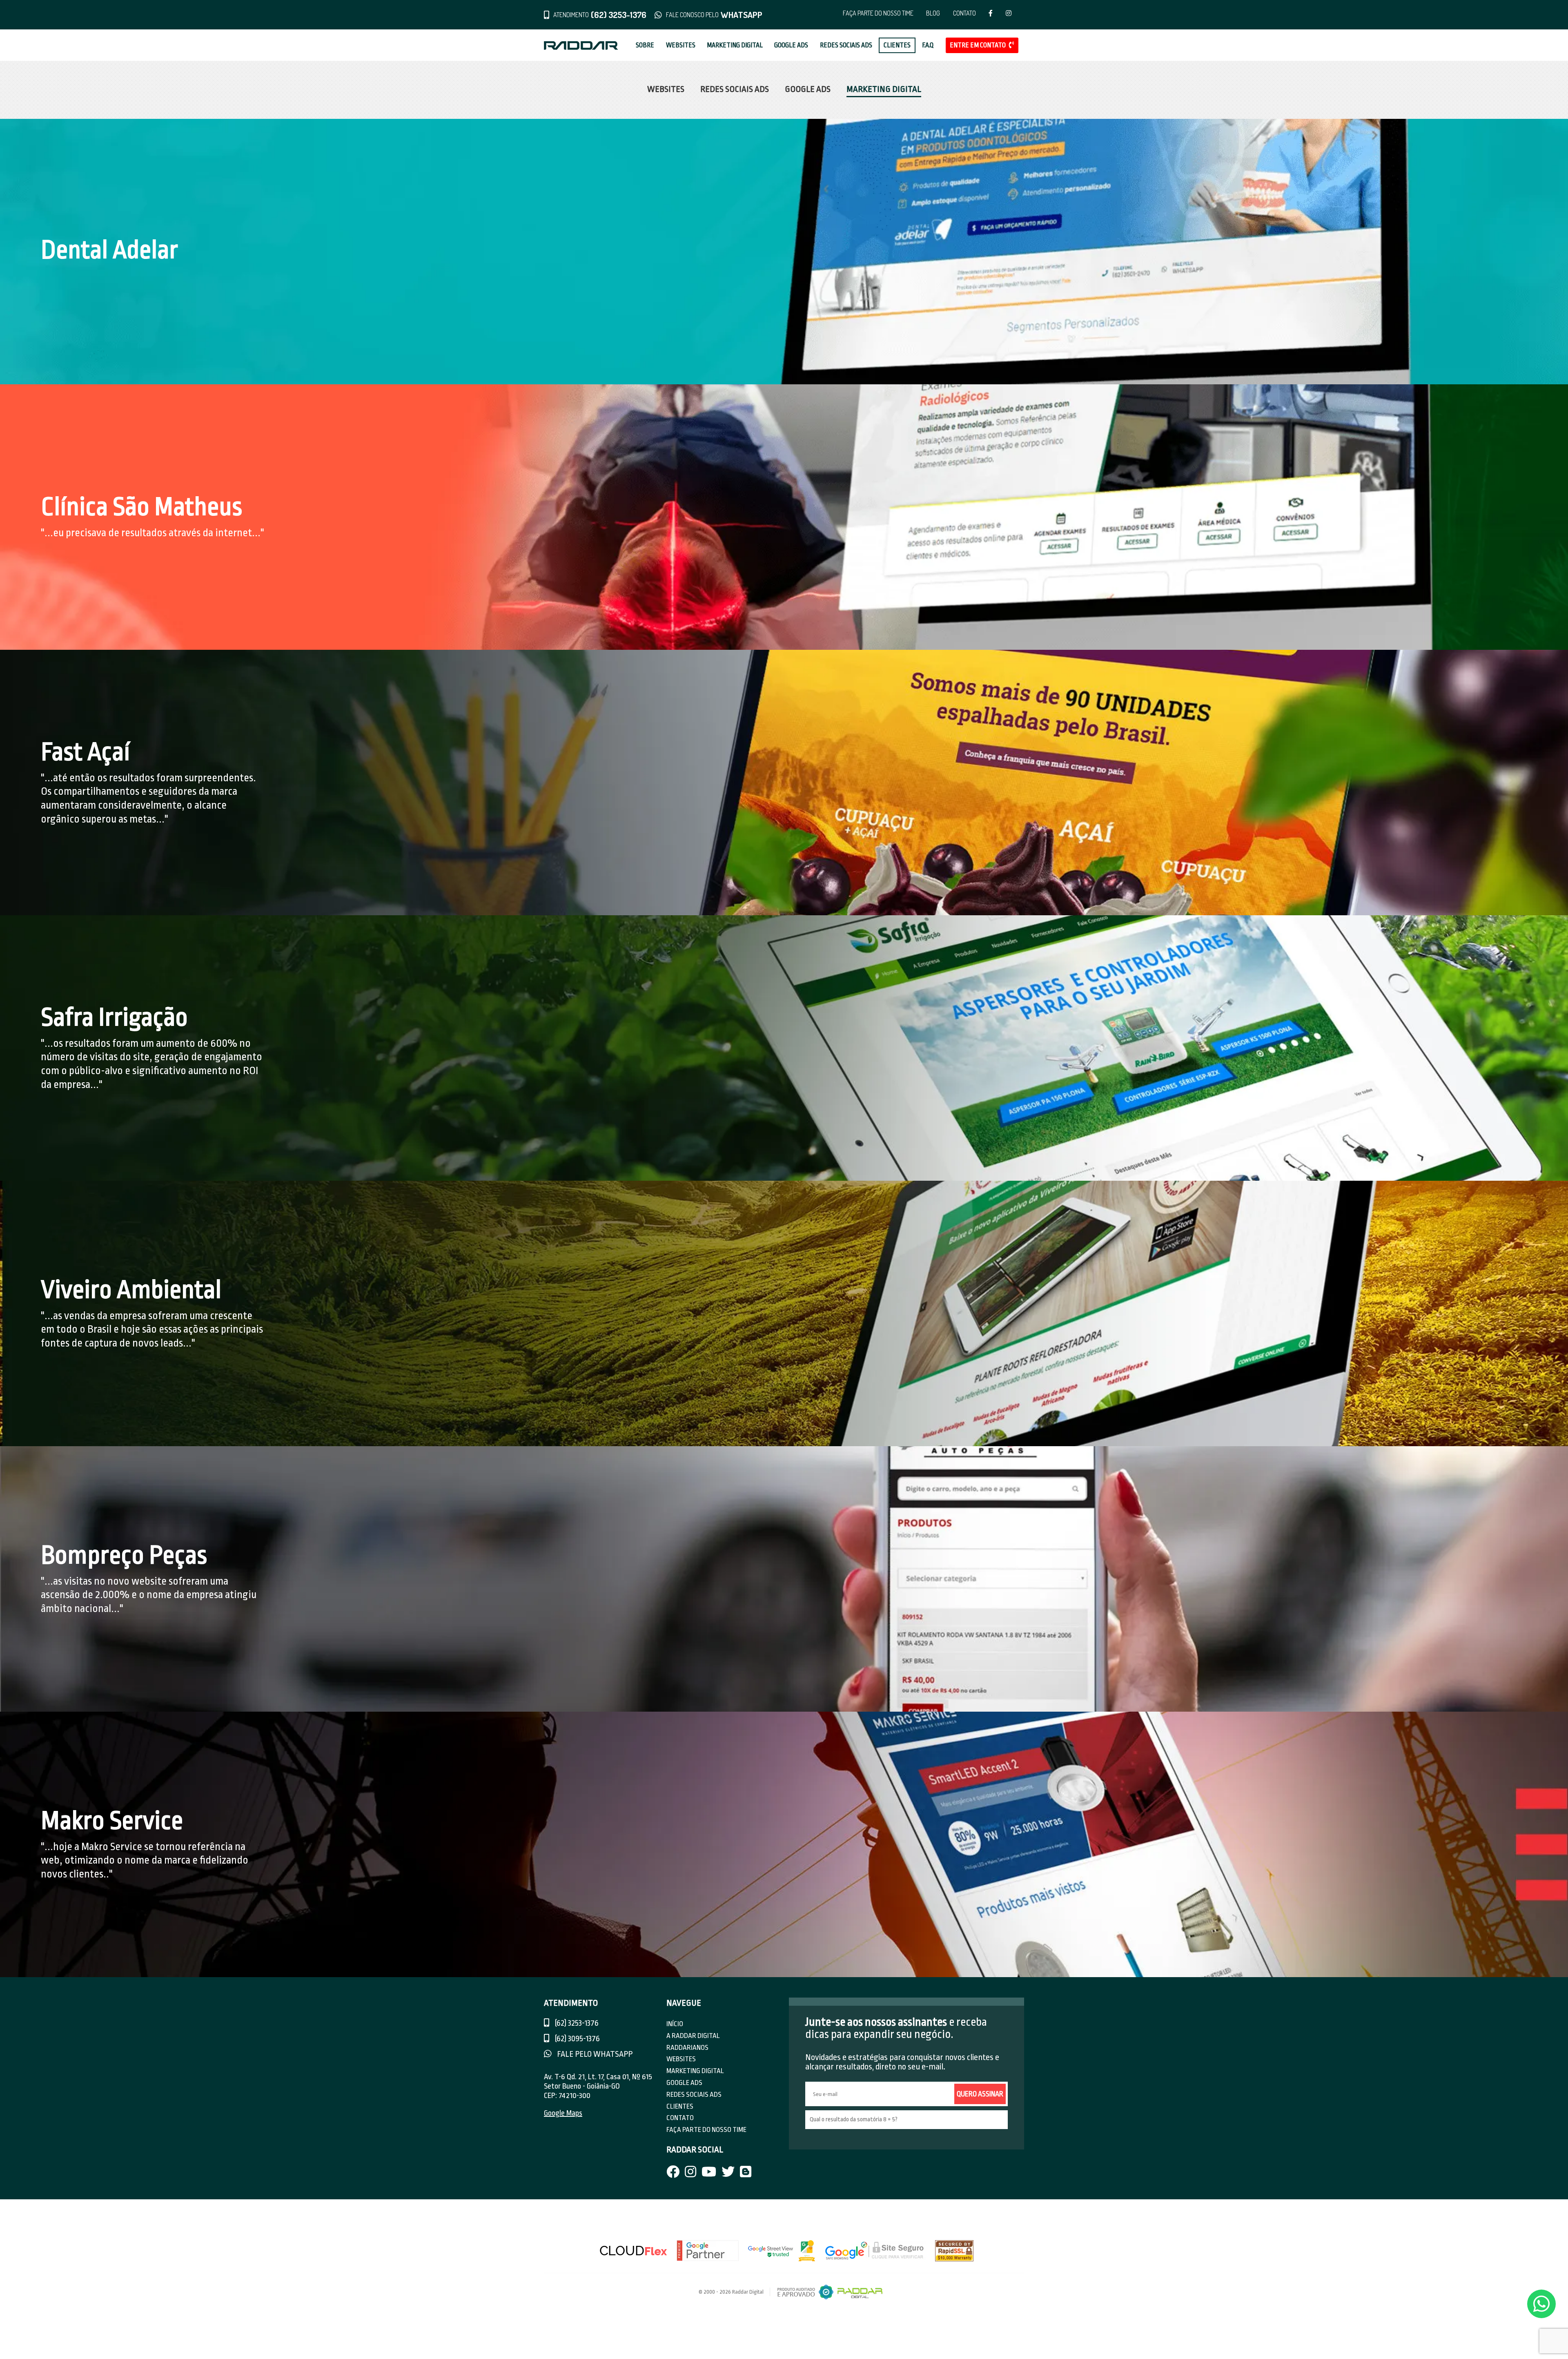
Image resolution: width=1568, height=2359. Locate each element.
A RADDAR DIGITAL (693, 2036)
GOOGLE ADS (791, 45)
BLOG (933, 13)
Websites (666, 89)
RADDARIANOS (687, 2048)
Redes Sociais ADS (735, 89)
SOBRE (645, 45)
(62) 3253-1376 (576, 2023)
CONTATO (964, 13)
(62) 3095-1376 (577, 2039)
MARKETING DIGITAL (735, 45)
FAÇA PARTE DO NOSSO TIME (878, 13)
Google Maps (563, 2113)
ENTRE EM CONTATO (978, 45)
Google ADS (808, 89)
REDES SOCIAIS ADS (846, 45)
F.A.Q (928, 45)
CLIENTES (897, 45)
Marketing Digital (884, 89)
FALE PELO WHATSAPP (594, 2054)
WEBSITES (681, 45)
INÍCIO (675, 2024)
